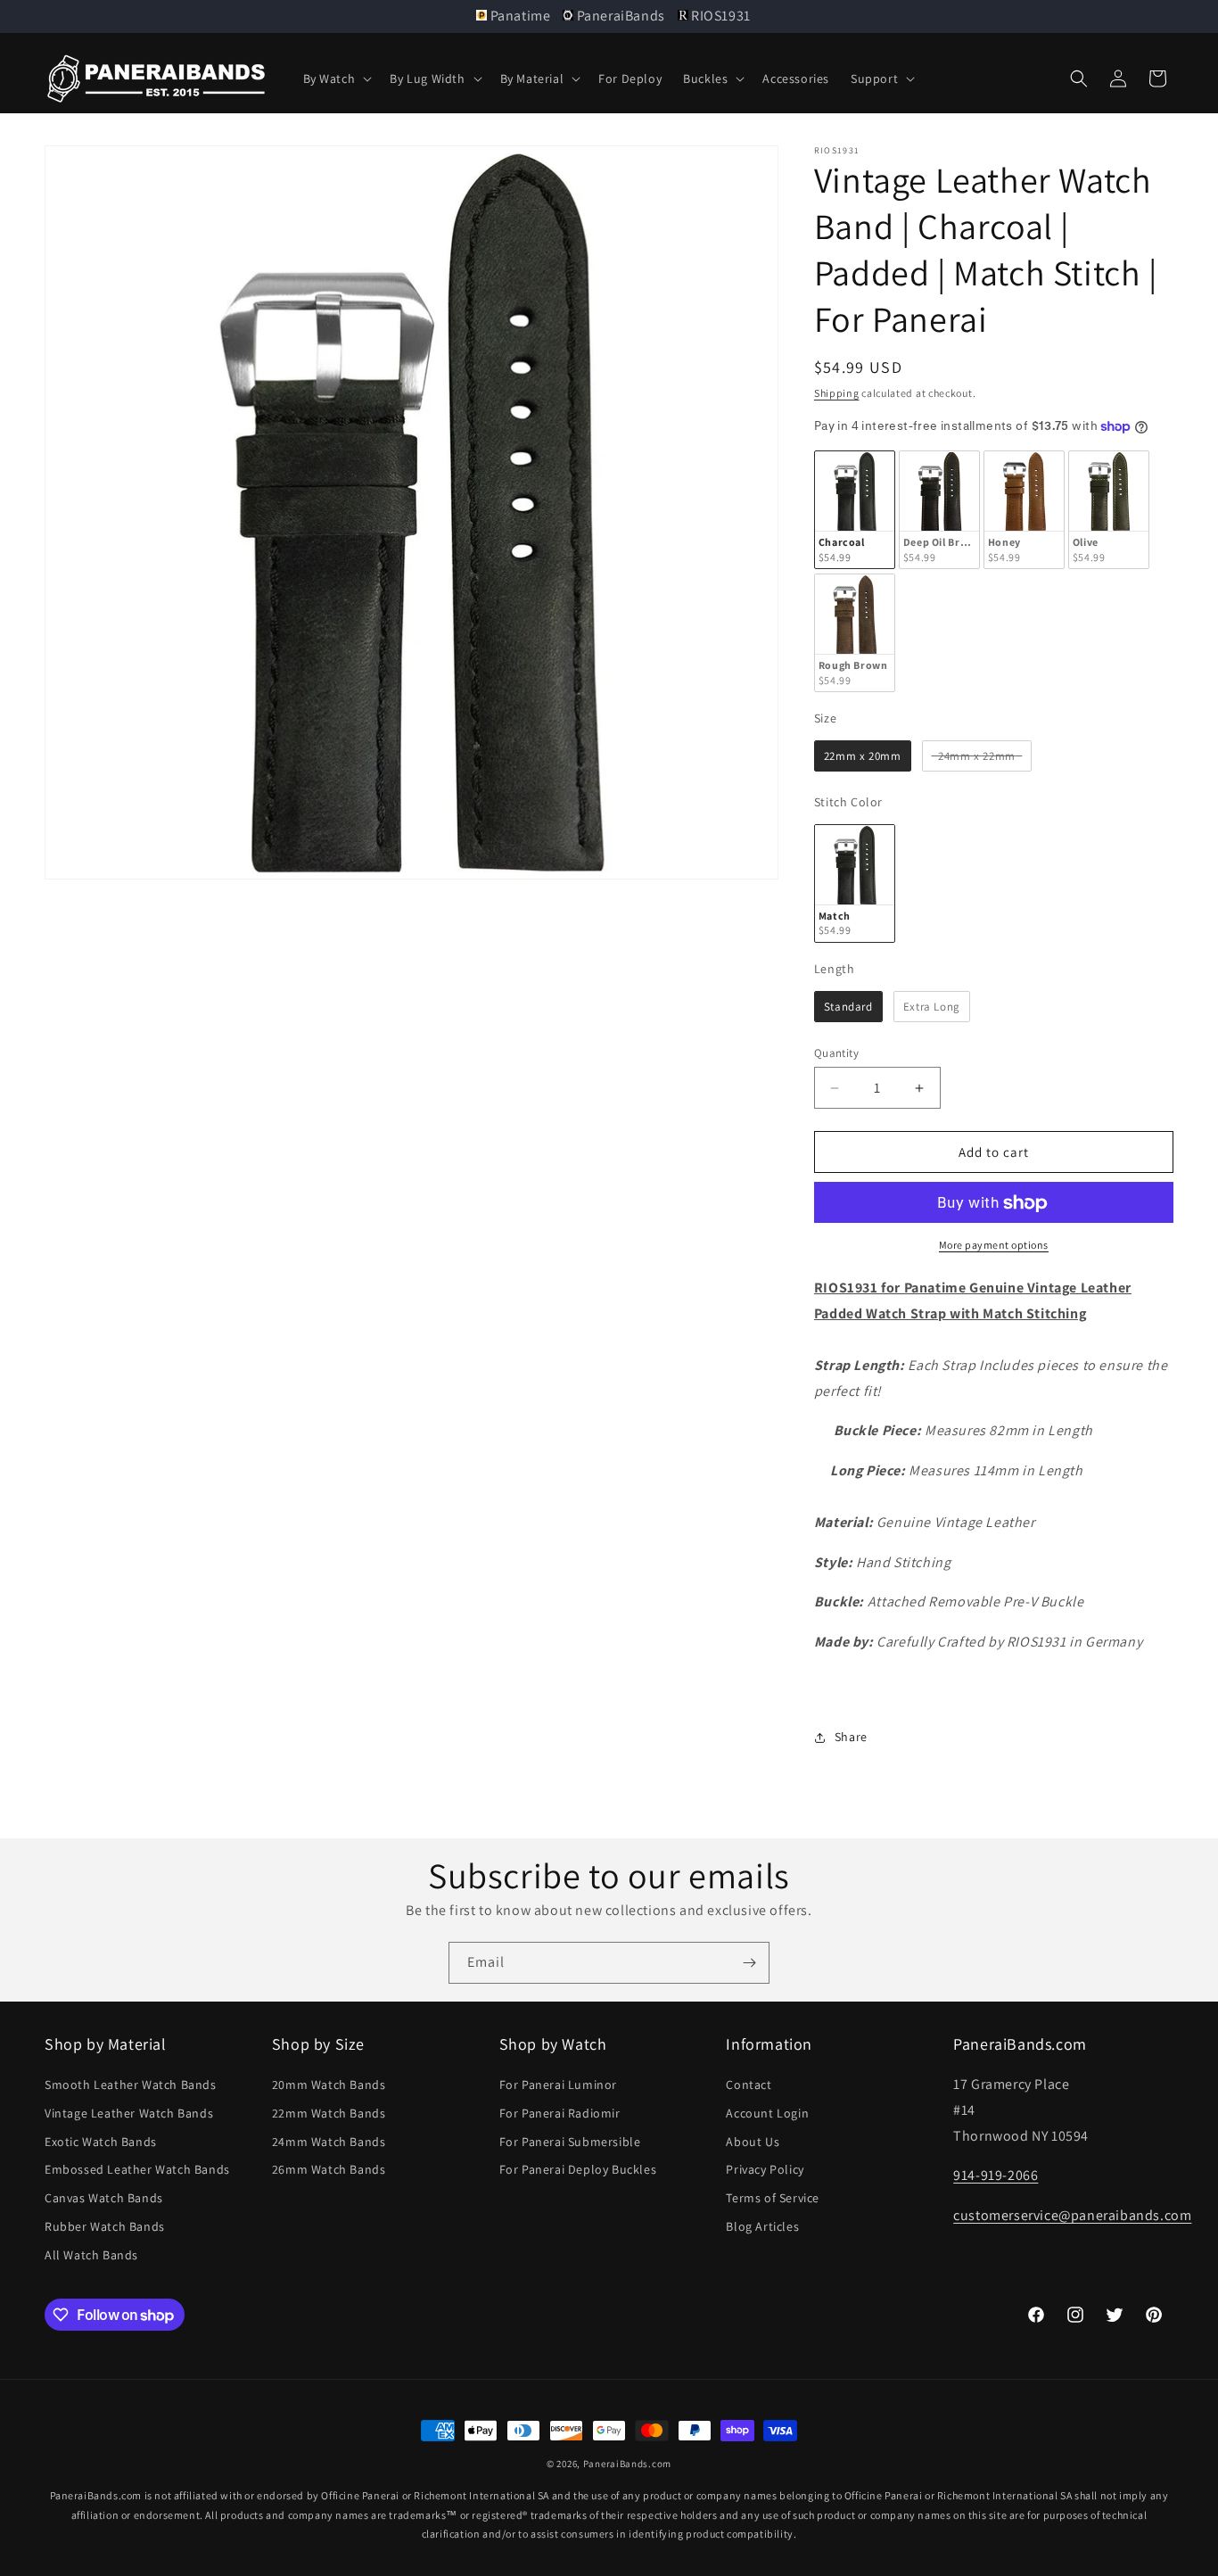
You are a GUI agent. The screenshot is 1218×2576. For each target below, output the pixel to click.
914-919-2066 (996, 2176)
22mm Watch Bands (329, 2113)
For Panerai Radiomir (560, 2113)
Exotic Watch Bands (101, 2142)
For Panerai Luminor (558, 2085)
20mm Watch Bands (329, 2085)
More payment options (994, 1246)
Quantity (836, 1053)
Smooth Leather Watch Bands (131, 2085)
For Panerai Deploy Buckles (578, 2170)
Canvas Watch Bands (104, 2198)
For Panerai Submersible (570, 2142)
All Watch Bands (91, 2255)
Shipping (837, 393)
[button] (336, 78)
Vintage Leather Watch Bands (129, 2113)
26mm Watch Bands (329, 2170)
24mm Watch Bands (329, 2142)
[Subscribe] (749, 1963)
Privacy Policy (765, 2170)
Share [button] (851, 1737)
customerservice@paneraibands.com (1072, 2215)
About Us (753, 2142)
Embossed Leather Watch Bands (137, 2170)
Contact (749, 2085)
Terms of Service (773, 2198)
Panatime (520, 16)
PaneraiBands (621, 16)
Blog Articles (762, 2226)
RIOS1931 (720, 16)
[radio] (855, 511)
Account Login (767, 2113)
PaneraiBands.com (627, 2464)
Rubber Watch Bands (105, 2226)
